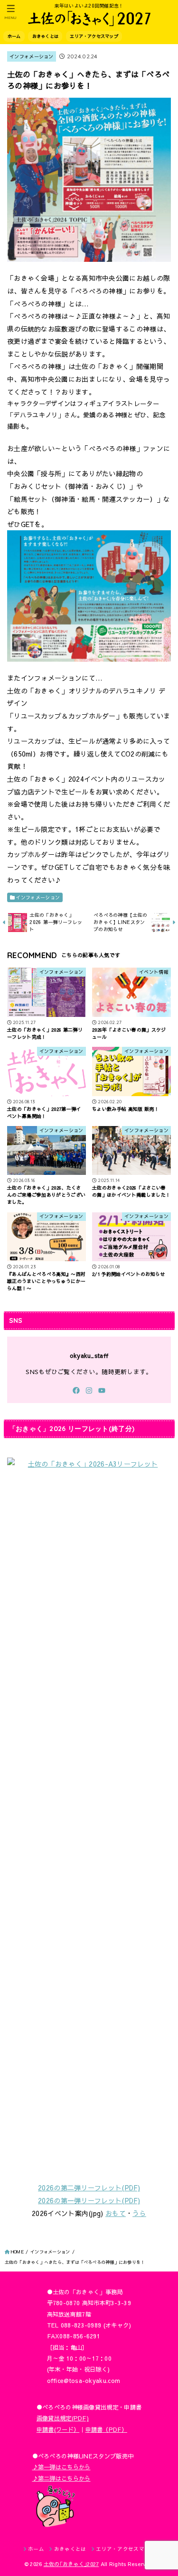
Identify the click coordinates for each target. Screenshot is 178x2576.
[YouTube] (102, 1390)
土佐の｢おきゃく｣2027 (71, 2564)
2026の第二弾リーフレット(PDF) (89, 2188)
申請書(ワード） (58, 2429)
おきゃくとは (45, 36)
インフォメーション (32, 56)
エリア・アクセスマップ (94, 36)
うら (139, 2213)
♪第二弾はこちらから (61, 2478)
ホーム (14, 36)
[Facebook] (76, 1390)
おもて (116, 2213)
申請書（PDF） (106, 2429)
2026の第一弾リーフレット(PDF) (89, 2200)
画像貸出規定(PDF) (63, 2418)
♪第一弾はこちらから (61, 2467)
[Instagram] (89, 1390)
